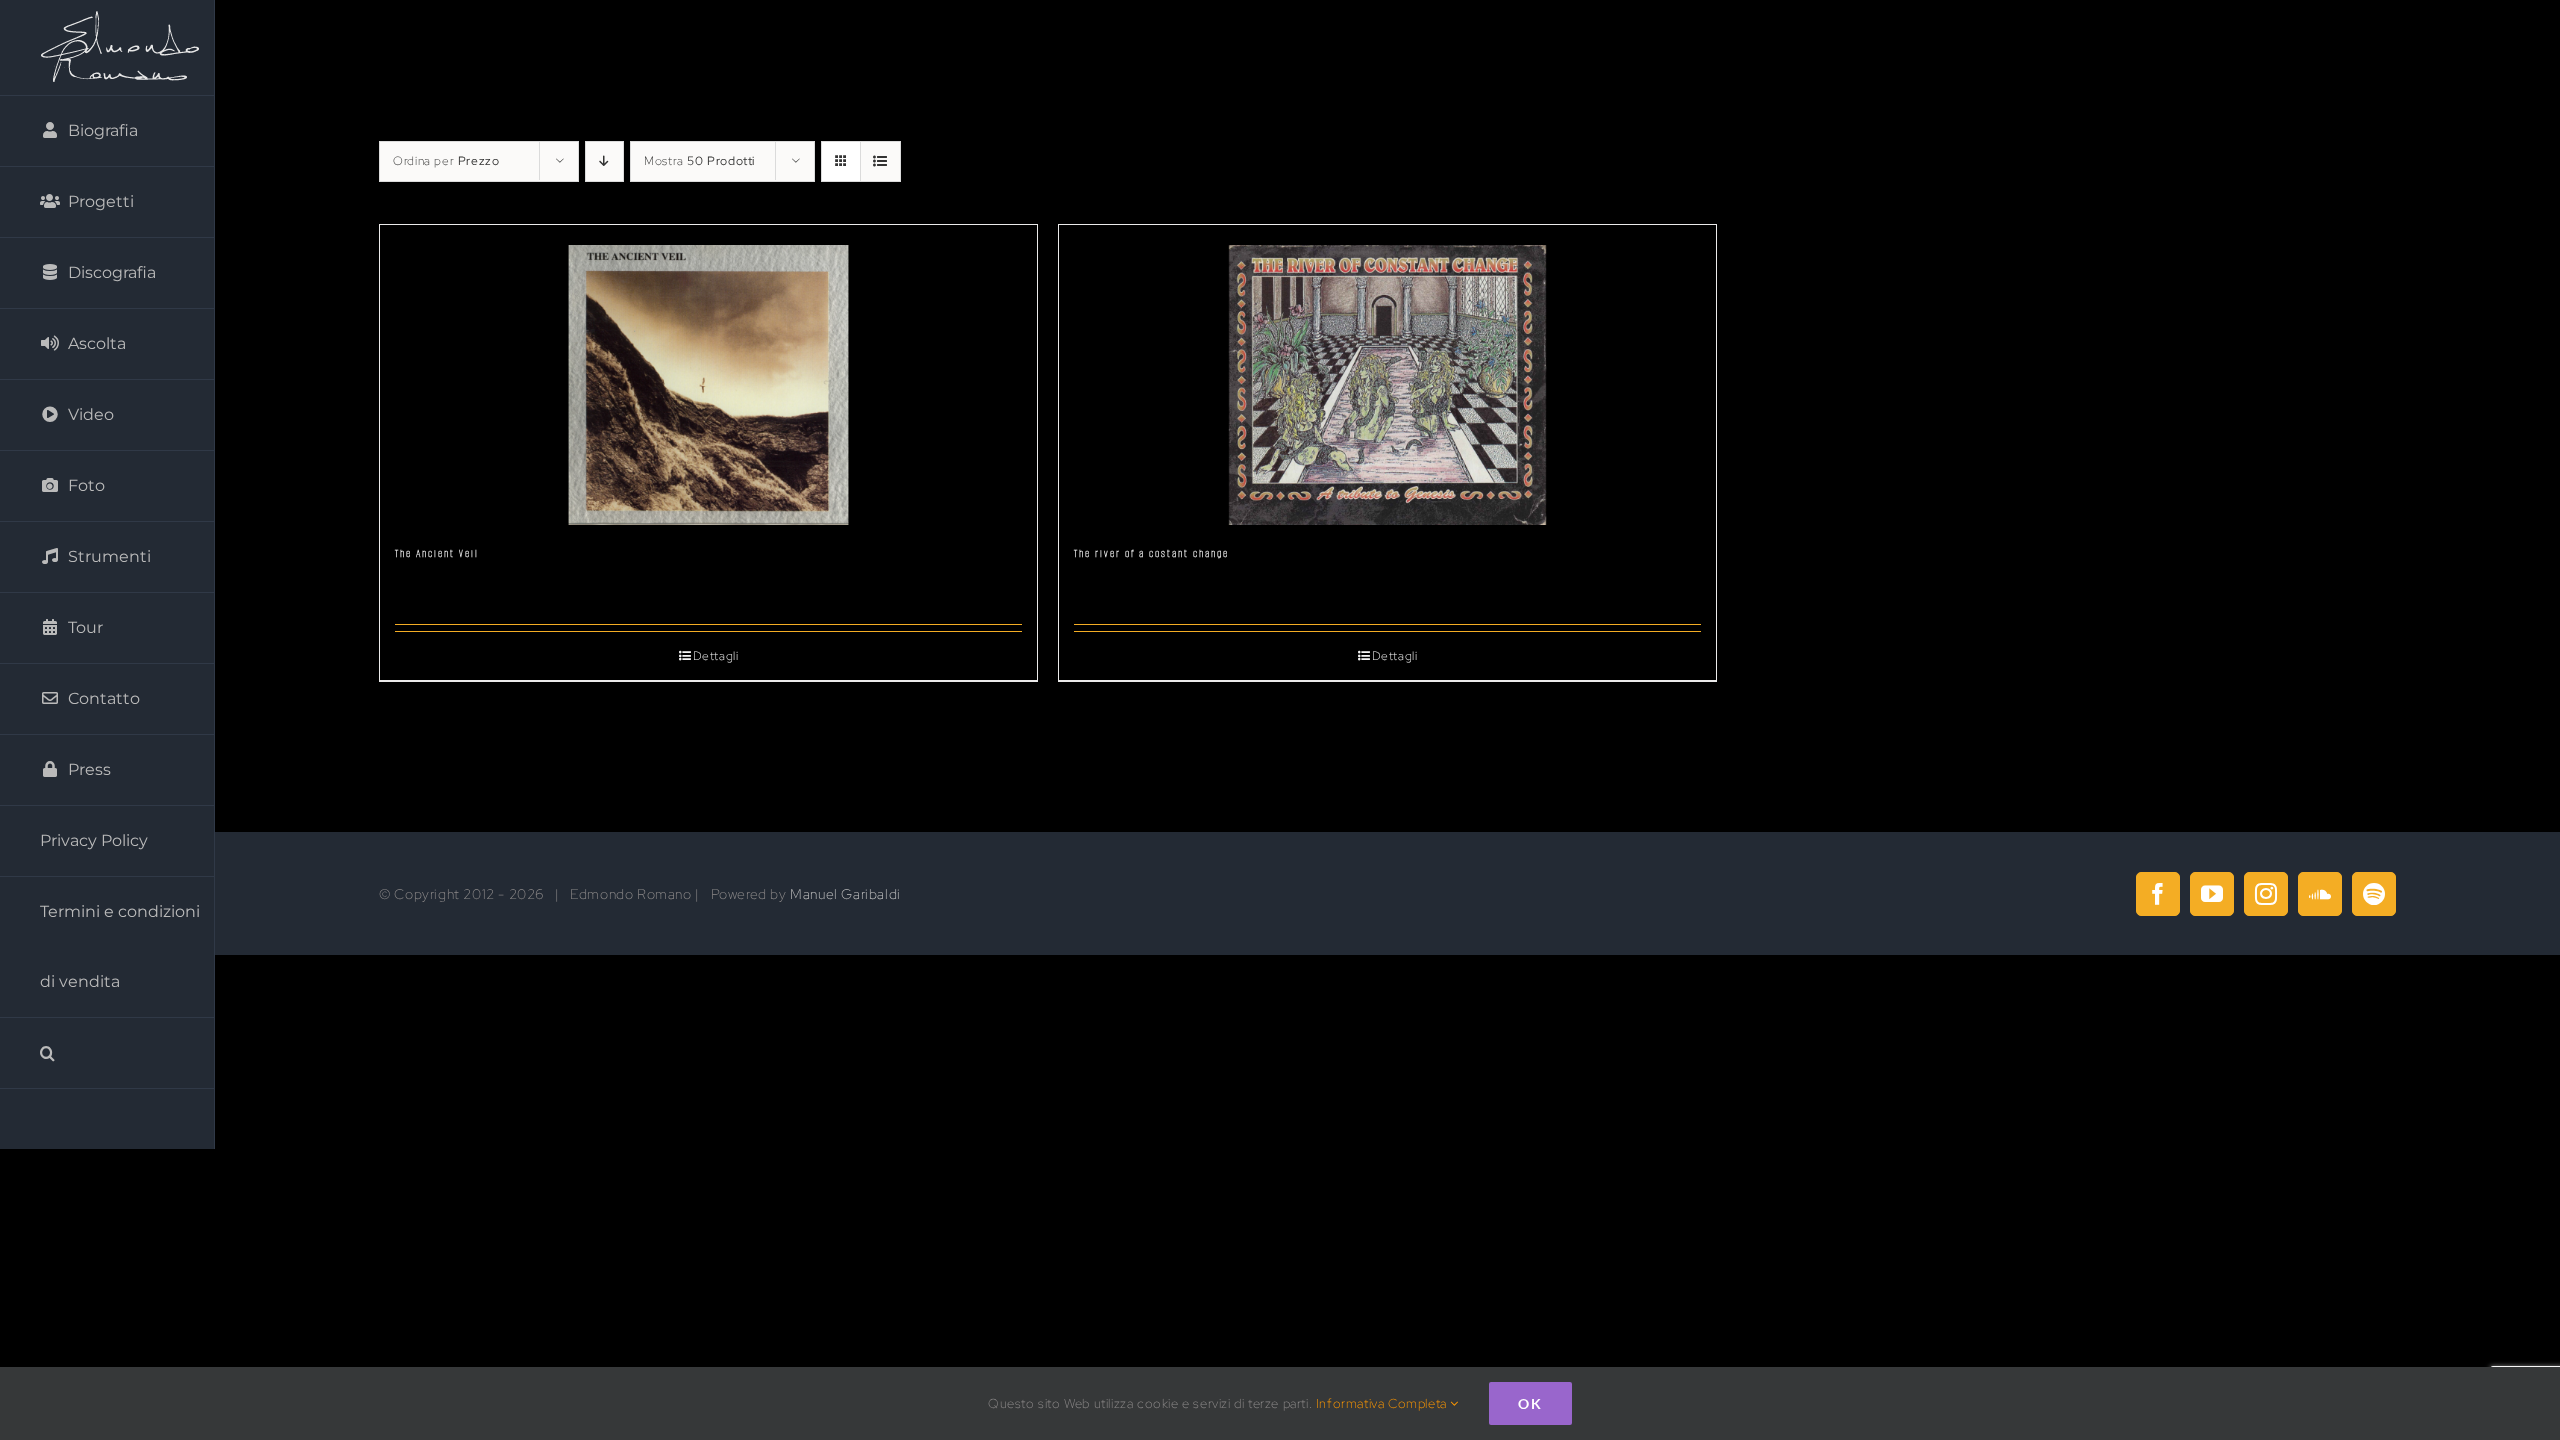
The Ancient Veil (437, 553)
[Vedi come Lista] (880, 161)
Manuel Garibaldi (845, 894)
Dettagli (716, 656)
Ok (1530, 1403)
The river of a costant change (1151, 553)
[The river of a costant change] (1387, 375)
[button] (107, 1053)
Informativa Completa (1383, 1403)
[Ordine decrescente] (604, 161)
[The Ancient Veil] (708, 375)
